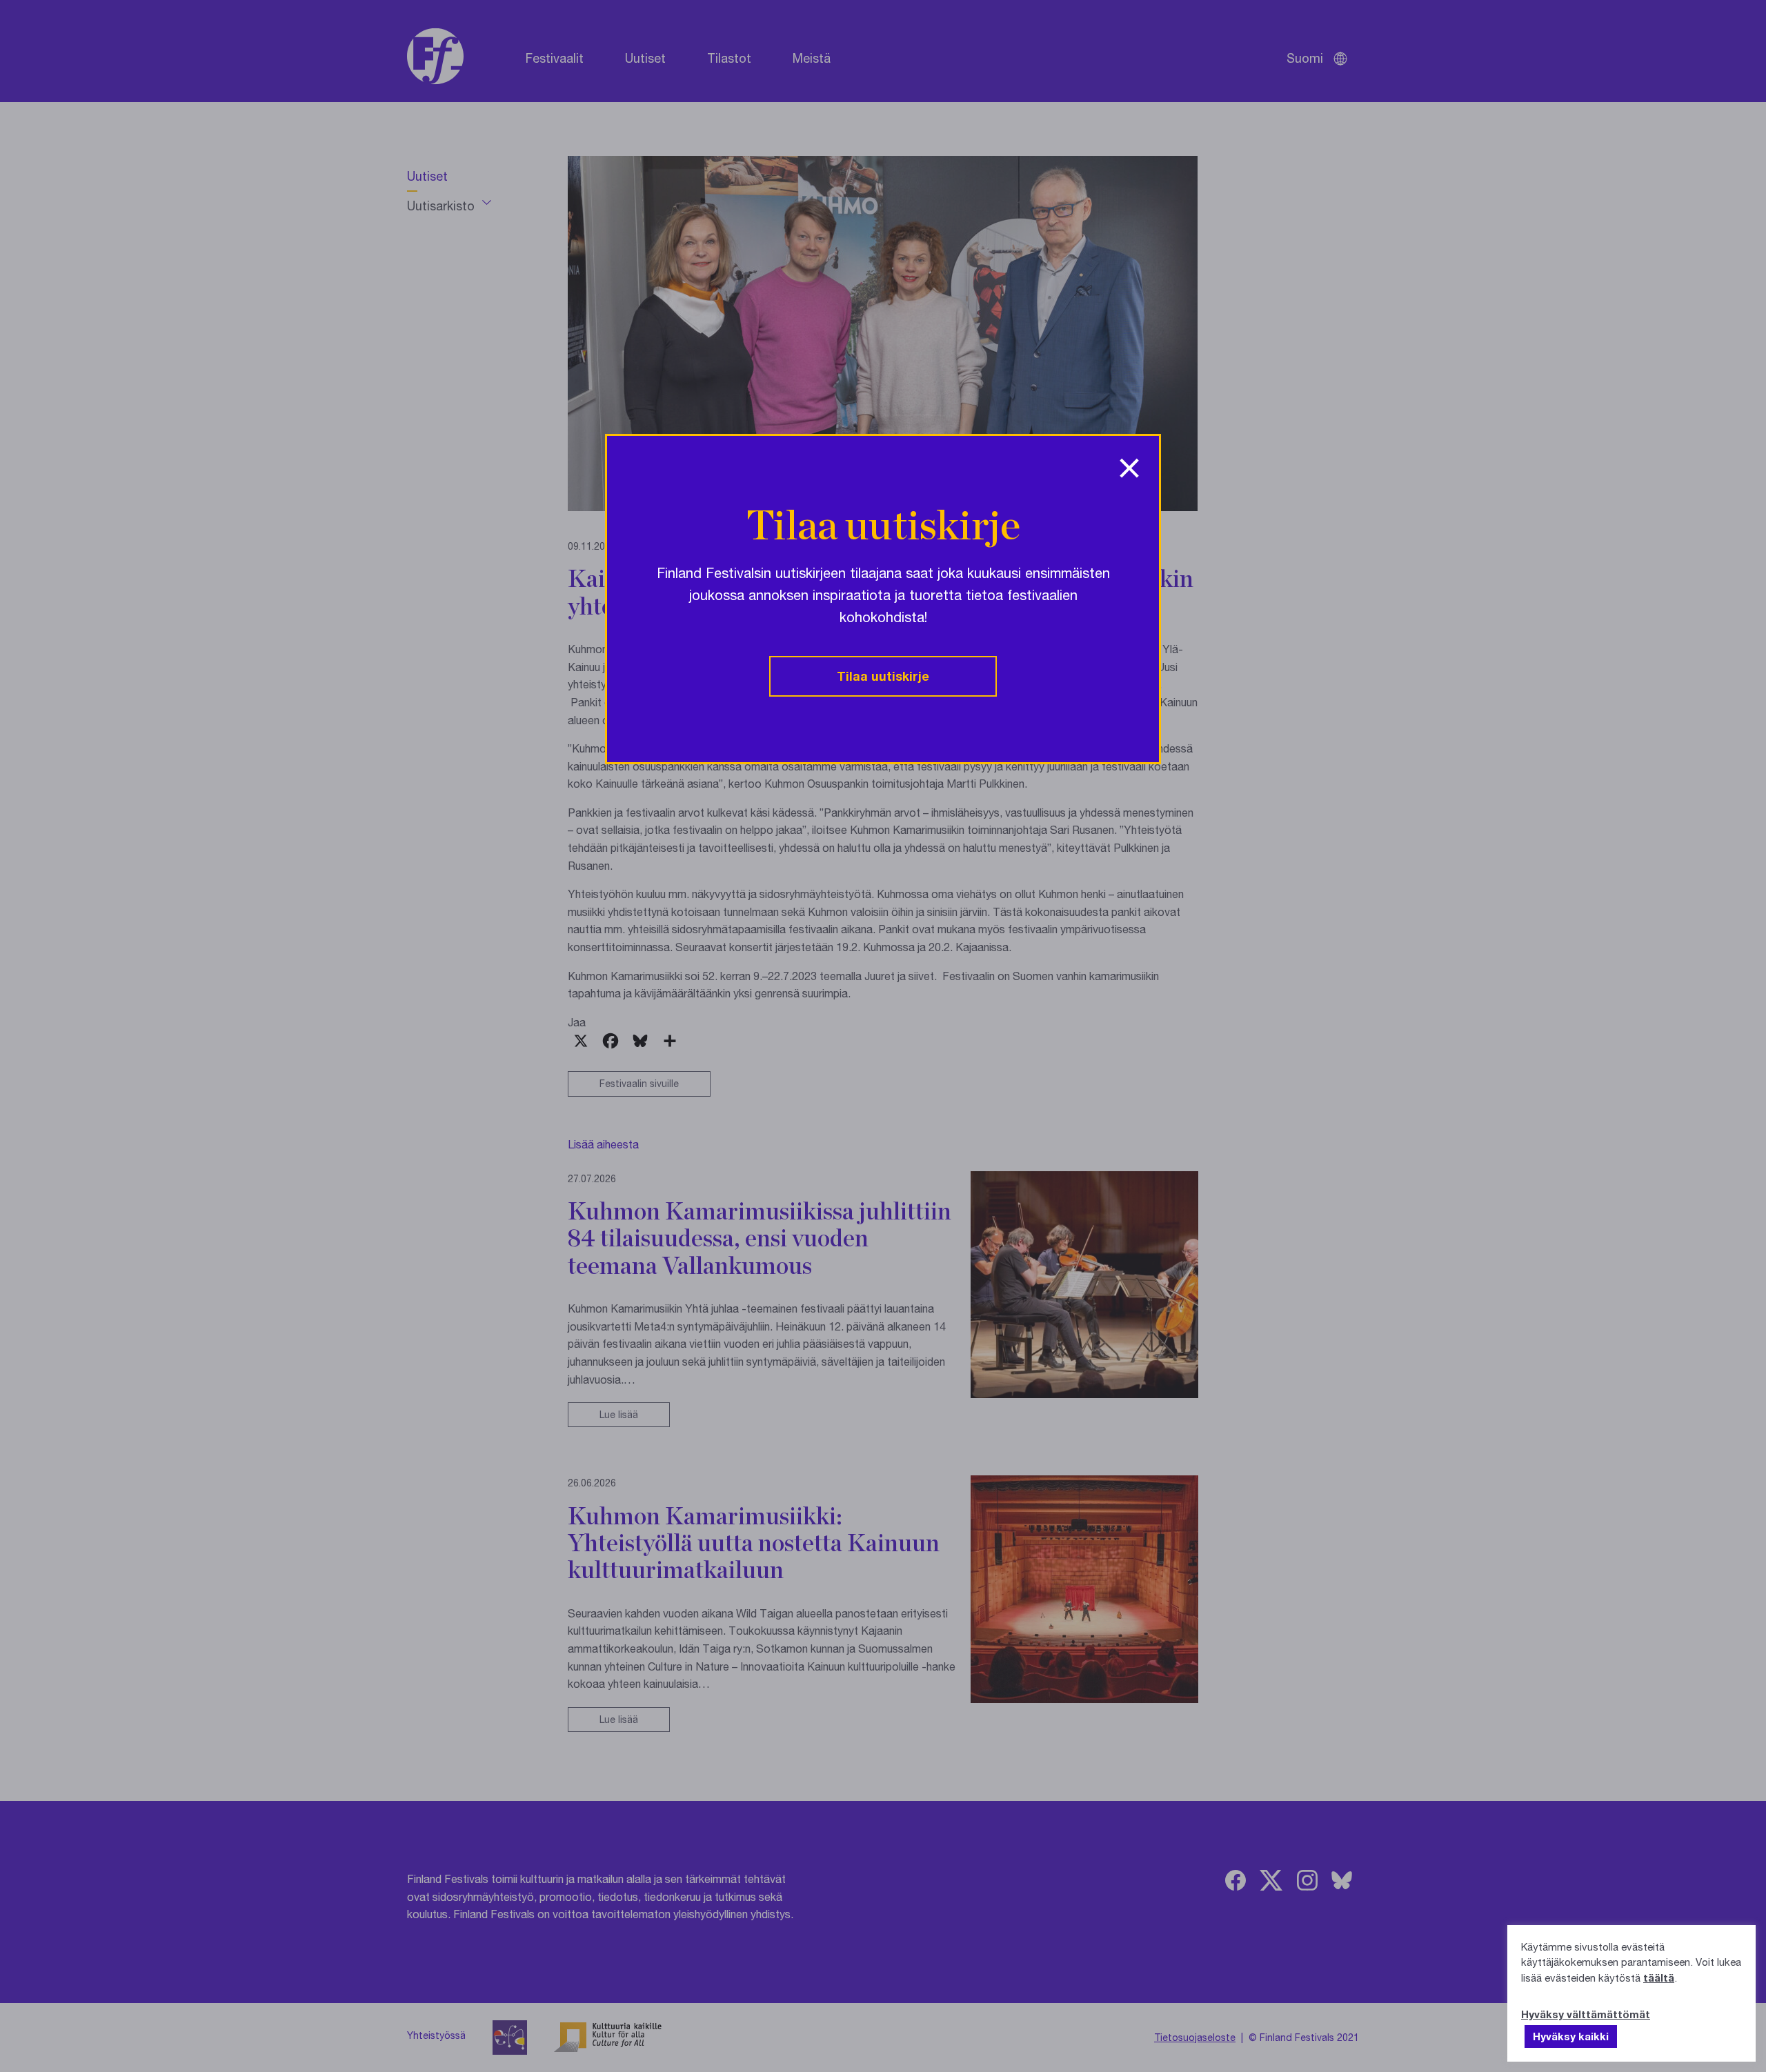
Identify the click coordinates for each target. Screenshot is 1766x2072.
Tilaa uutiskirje (883, 676)
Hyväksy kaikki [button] (1571, 2036)
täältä (1659, 1978)
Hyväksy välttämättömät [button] (1586, 2014)
